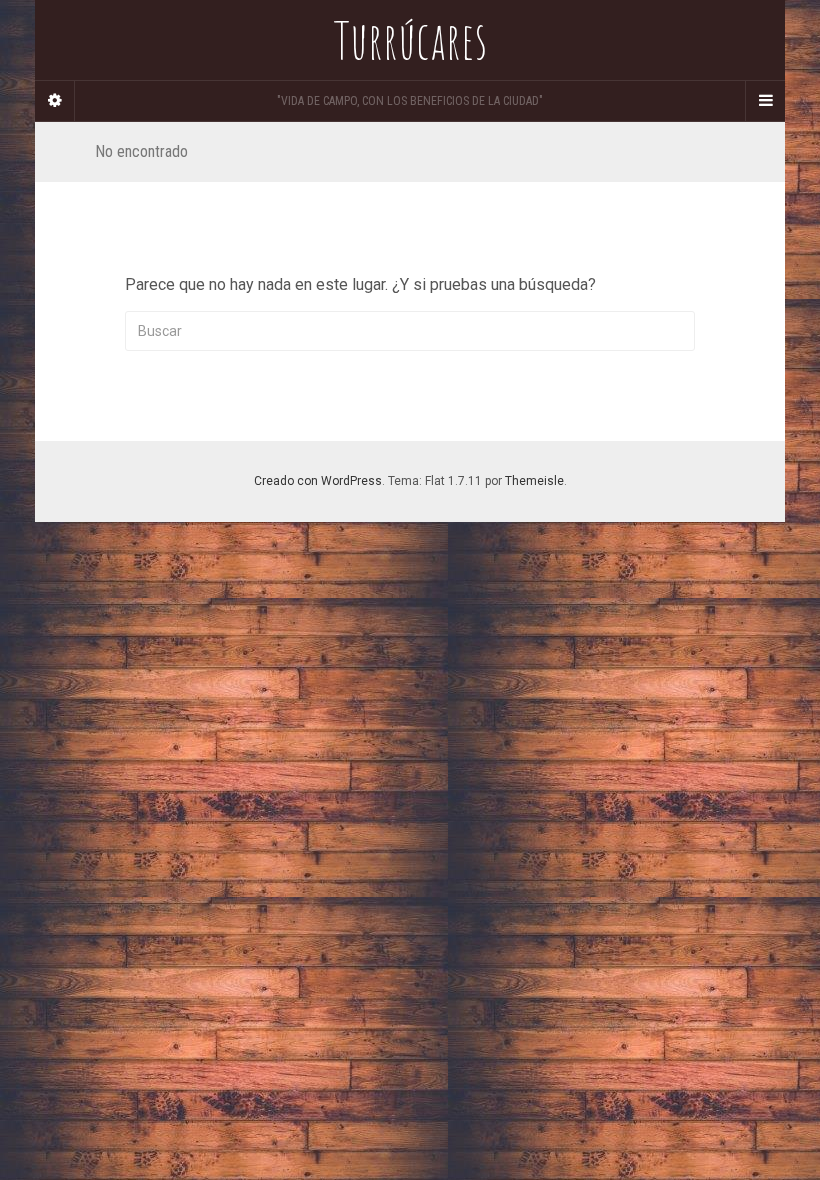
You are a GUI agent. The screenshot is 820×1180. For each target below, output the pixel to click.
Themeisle (534, 481)
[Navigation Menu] (765, 101)
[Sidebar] (55, 101)
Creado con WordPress (318, 481)
